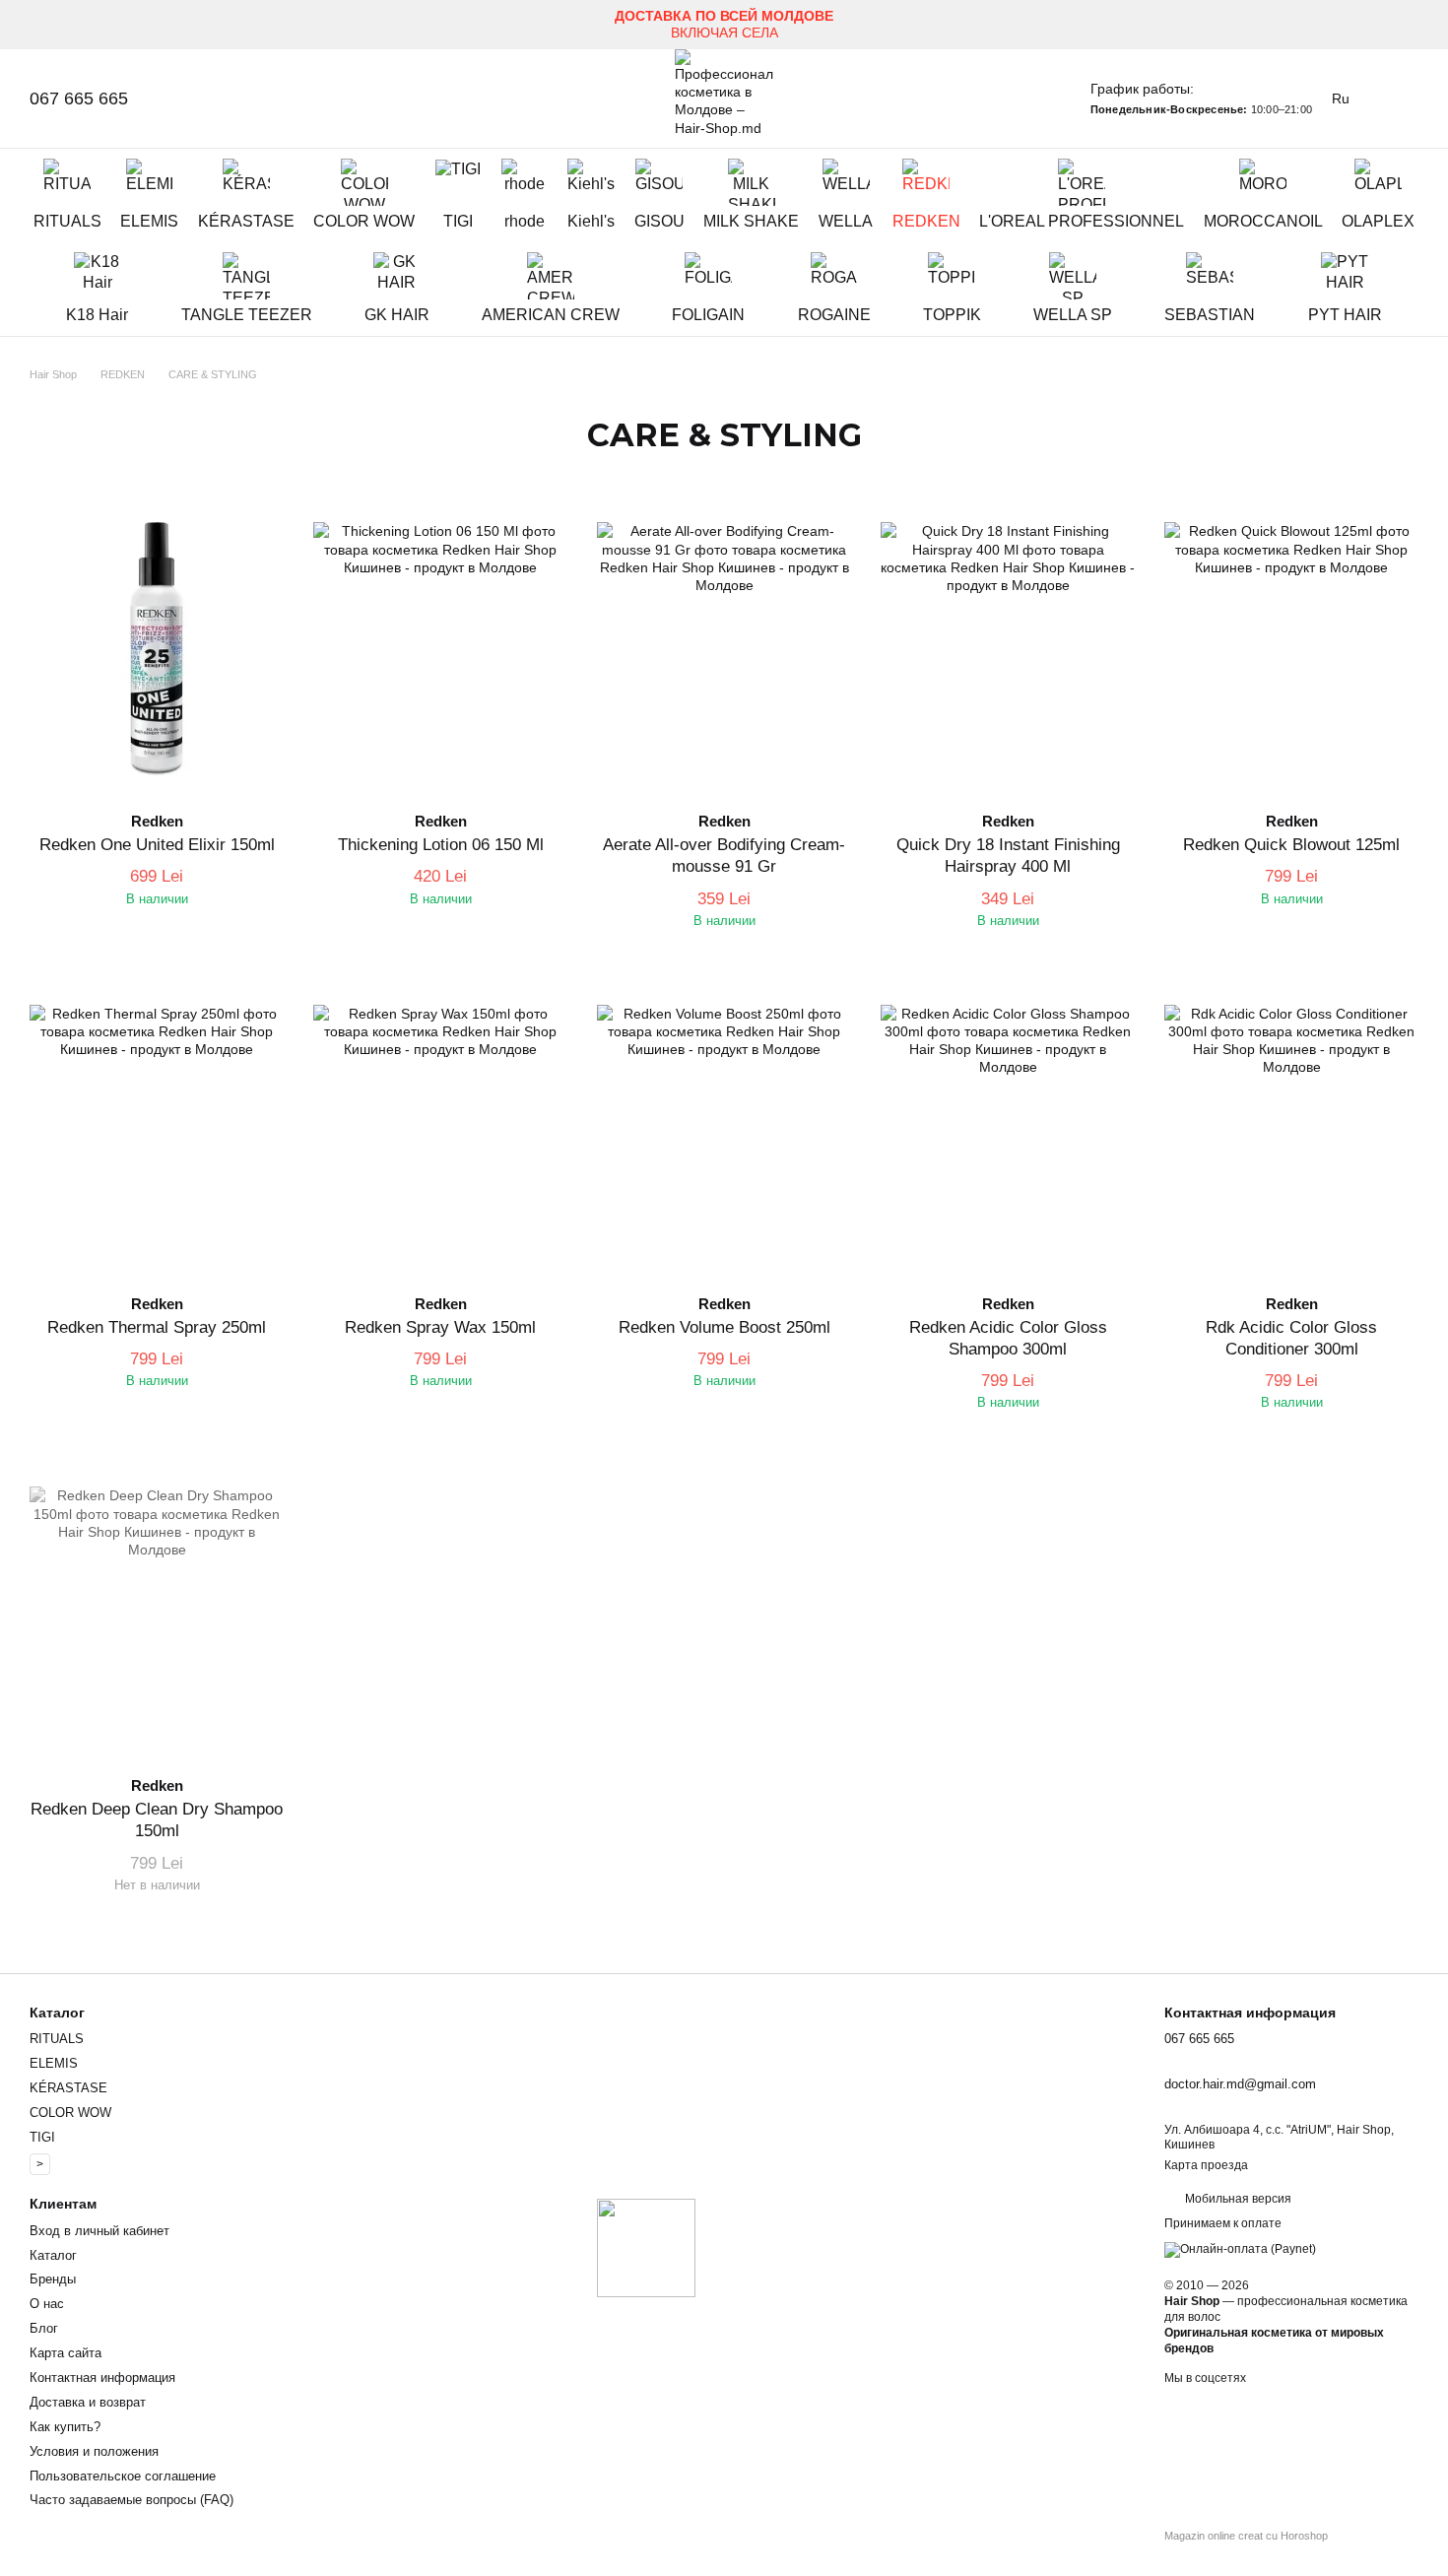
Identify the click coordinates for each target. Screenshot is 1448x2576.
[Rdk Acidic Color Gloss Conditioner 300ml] (1291, 1132)
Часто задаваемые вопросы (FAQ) (132, 2500)
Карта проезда (1206, 2165)
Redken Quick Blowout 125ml (1291, 845)
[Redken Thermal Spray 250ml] (157, 1132)
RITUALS (67, 221)
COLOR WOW (364, 221)
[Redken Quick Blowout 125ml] (1291, 649)
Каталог (53, 2255)
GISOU (659, 221)
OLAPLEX (1378, 221)
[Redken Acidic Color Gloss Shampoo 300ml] (1008, 1132)
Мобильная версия (1237, 2199)
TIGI (458, 221)
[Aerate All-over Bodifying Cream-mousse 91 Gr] (724, 649)
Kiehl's (591, 221)
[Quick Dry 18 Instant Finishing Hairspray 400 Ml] (1008, 649)
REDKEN (926, 221)
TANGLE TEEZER (247, 315)
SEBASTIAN (1210, 315)
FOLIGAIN (708, 315)
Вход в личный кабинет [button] (99, 2231)
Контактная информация (102, 2378)
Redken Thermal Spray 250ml (157, 1327)
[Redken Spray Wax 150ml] (440, 1132)
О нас (47, 2304)
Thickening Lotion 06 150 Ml (441, 845)
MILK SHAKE (751, 221)
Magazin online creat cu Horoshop (1246, 2536)
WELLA (846, 221)
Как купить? (65, 2427)
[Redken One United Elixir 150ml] (157, 649)
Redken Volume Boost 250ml (724, 1327)
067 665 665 (79, 99)
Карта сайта (66, 2353)
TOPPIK (952, 315)
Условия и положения (94, 2451)
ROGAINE (834, 315)
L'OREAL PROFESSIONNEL (1082, 221)
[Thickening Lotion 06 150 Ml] (440, 649)
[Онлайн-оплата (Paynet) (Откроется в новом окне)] (1240, 2249)
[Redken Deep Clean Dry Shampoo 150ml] (157, 1614)
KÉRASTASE (246, 221)
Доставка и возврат (88, 2402)
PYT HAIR (1345, 315)
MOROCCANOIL (1263, 221)
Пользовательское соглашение (123, 2476)
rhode (525, 221)
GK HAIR (397, 315)
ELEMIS (149, 221)
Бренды (53, 2279)
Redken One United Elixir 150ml (157, 845)
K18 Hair (97, 315)
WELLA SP (1073, 315)
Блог (44, 2328)
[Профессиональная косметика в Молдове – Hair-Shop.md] (646, 2247)
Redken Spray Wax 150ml (440, 1327)
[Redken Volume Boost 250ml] (724, 1132)
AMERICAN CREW (551, 315)
